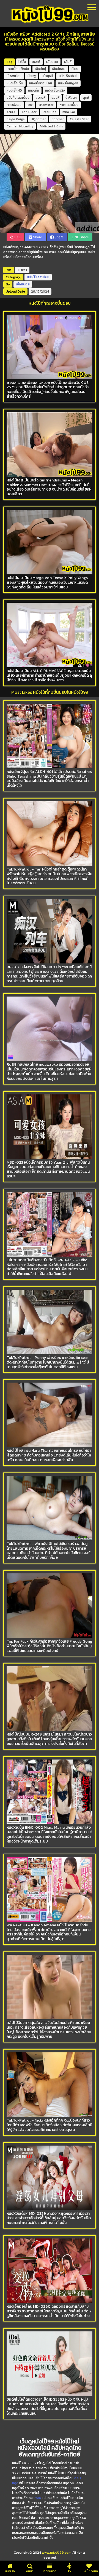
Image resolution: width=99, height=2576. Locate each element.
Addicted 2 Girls (51, 126)
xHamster (46, 105)
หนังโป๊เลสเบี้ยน (38, 277)
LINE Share (80, 237)
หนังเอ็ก (34, 90)
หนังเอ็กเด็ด (15, 83)
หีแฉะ (75, 69)
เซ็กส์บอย (23, 284)
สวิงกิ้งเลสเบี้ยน (18, 98)
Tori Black (29, 112)
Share (37, 237)
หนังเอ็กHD (14, 90)
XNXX (11, 112)
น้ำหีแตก (71, 98)
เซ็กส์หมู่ (40, 69)
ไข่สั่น (22, 62)
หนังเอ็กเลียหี (68, 76)
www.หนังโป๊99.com (57, 2553)
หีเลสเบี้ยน (14, 76)
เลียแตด (52, 62)
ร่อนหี (55, 98)
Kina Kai (69, 112)
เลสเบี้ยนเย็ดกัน (18, 69)
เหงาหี (36, 62)
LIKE (17, 237)
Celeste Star (79, 119)
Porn (37, 2498)
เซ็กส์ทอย (59, 69)
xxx (30, 105)
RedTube (50, 112)
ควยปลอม (14, 105)
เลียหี (68, 62)
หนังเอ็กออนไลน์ (41, 83)
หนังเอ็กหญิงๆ (68, 83)
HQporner (38, 119)
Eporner (58, 119)
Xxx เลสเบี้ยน (69, 105)
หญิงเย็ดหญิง (55, 90)
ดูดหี (86, 98)
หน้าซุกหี (47, 76)
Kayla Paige (16, 119)
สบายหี (40, 98)
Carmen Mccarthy (20, 126)
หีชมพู (32, 76)
